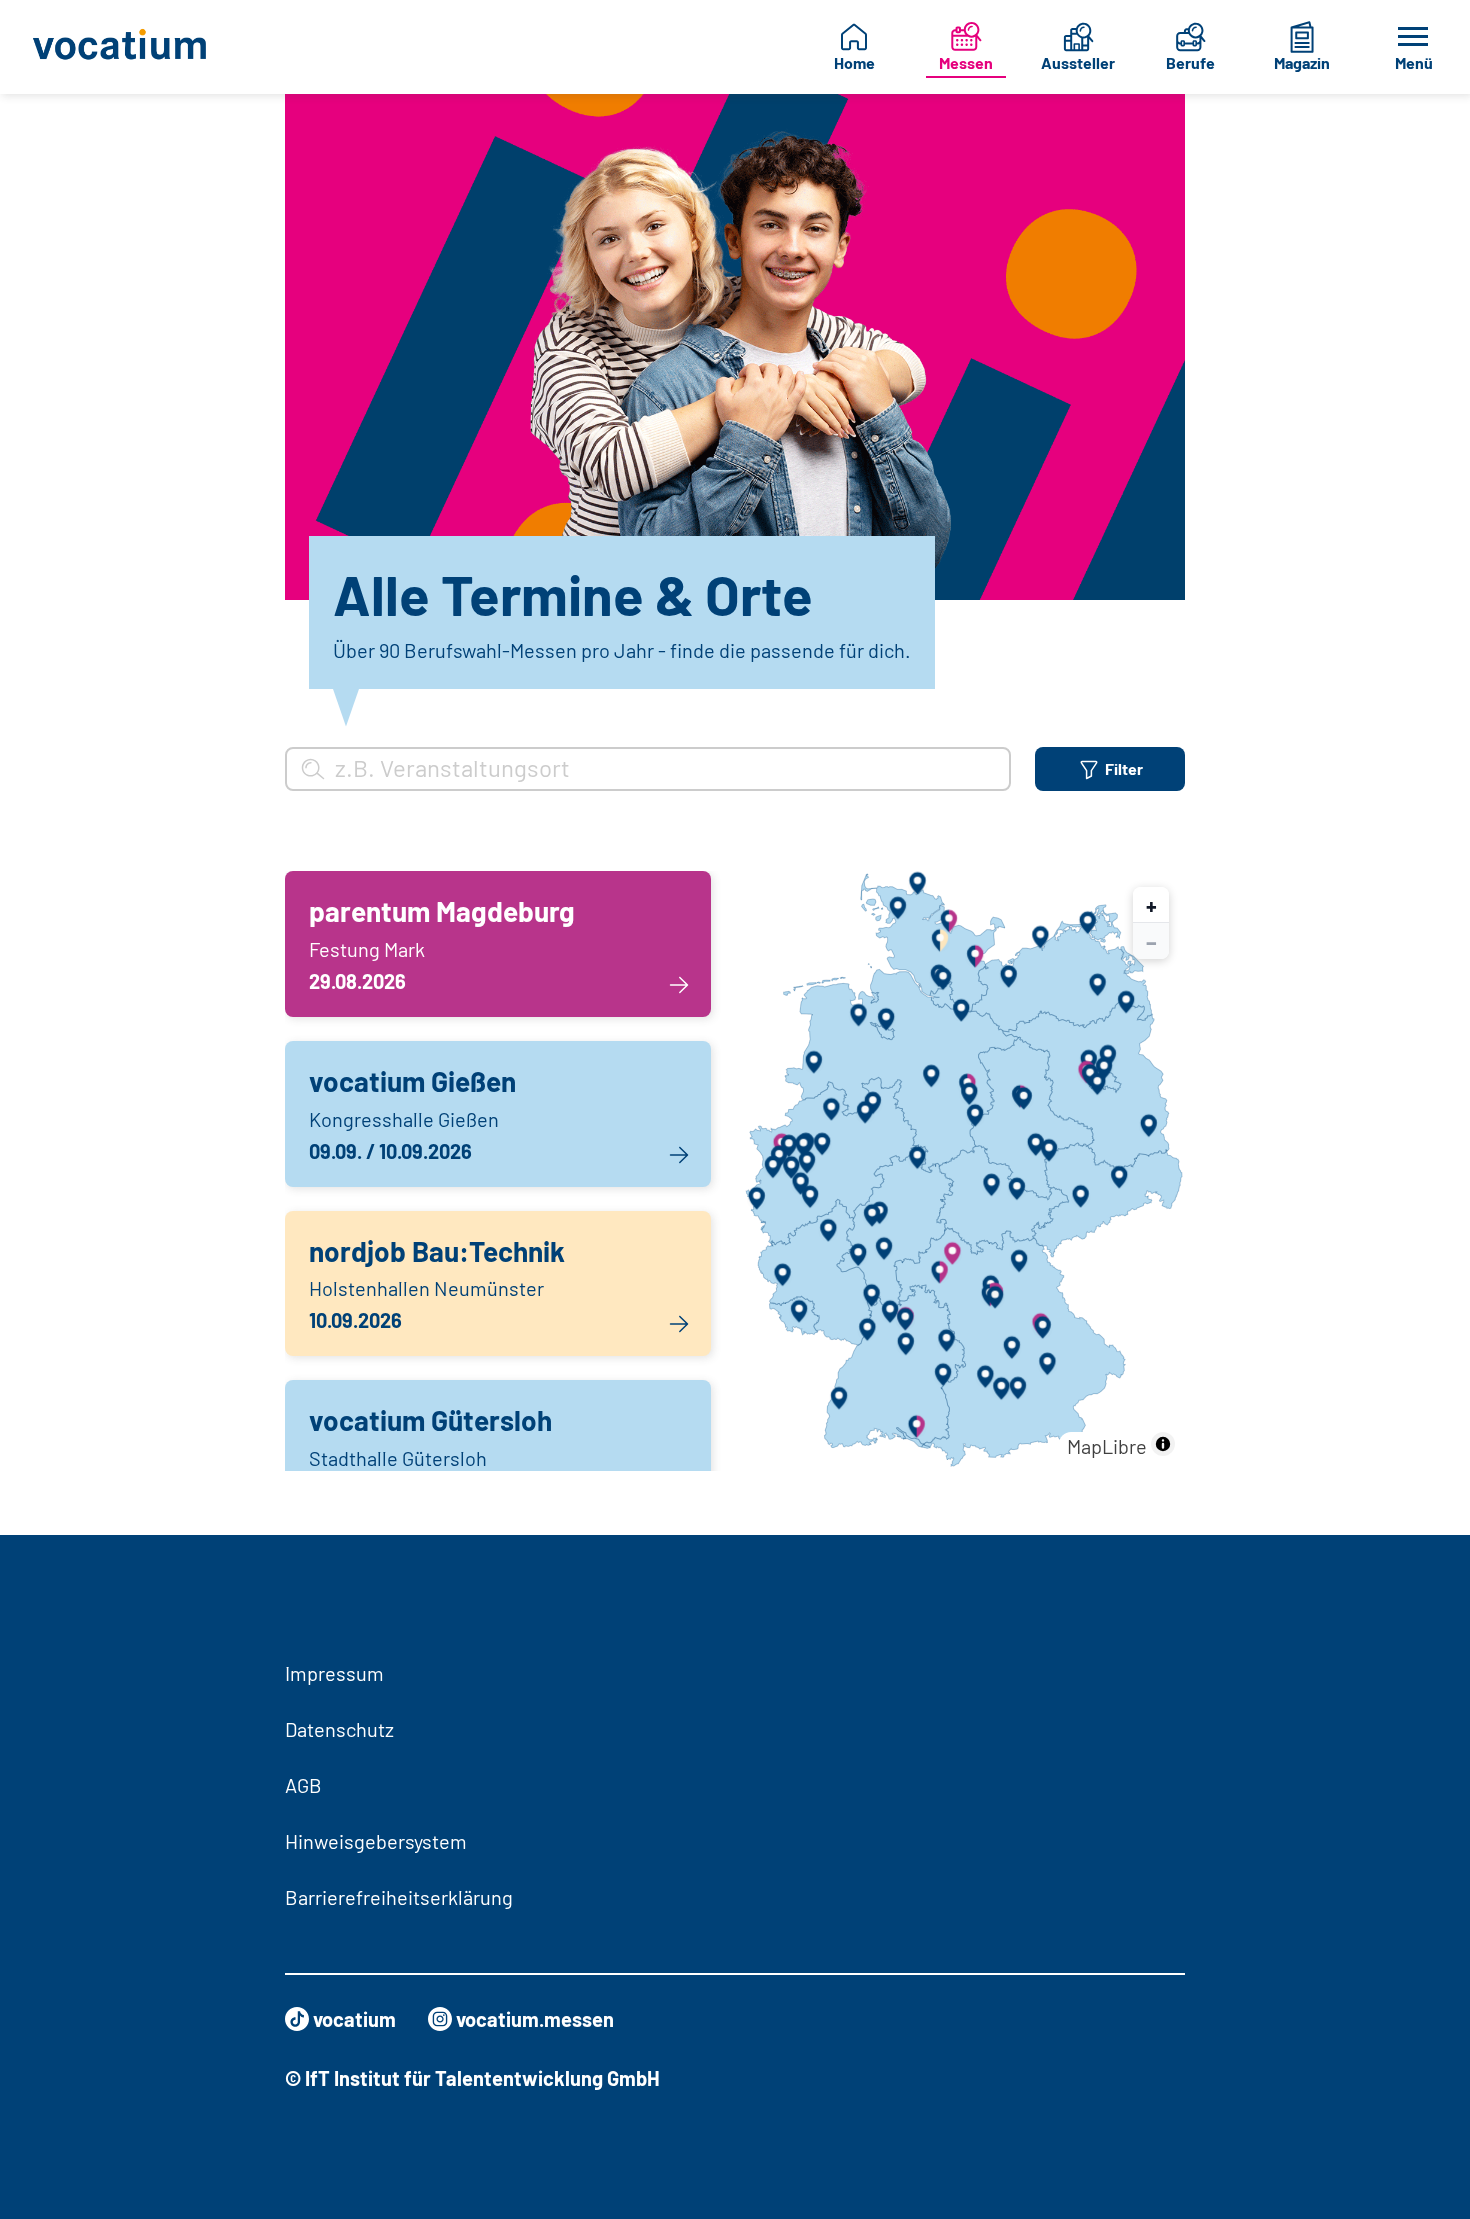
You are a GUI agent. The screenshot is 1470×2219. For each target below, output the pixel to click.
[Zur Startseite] (126, 47)
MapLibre (1107, 1446)
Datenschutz (339, 1729)
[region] (964, 1171)
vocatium (354, 2019)
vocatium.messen (535, 2019)
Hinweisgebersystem (376, 1841)
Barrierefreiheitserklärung (399, 1897)
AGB (303, 1785)
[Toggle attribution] (1163, 1444)
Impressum (334, 1673)
